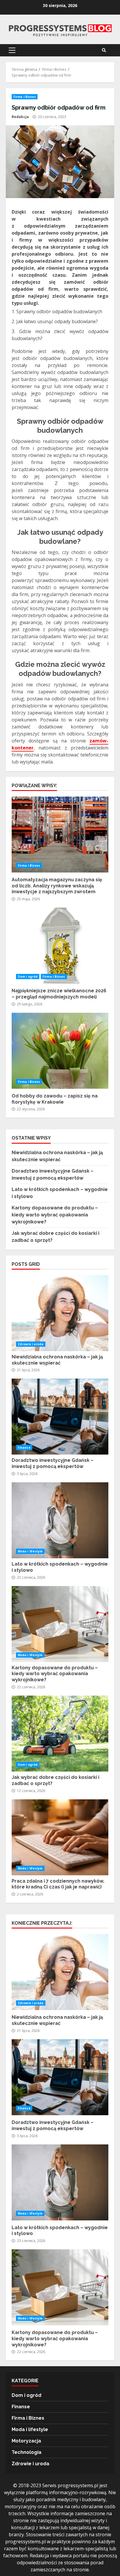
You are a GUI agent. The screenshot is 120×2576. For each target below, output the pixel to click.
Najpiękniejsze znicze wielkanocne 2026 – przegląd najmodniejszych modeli (60, 946)
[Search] (104, 50)
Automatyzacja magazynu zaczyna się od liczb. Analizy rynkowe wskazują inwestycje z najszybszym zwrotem (60, 835)
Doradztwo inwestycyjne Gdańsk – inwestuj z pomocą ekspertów (60, 1417)
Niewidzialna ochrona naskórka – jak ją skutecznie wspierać (60, 1313)
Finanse (24, 1448)
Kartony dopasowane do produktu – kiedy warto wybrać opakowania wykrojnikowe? (55, 1215)
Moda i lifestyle (30, 1551)
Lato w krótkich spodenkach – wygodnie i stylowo (60, 1520)
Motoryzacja (26, 2441)
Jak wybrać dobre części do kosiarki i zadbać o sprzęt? (60, 1734)
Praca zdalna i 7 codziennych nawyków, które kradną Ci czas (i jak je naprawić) (60, 1837)
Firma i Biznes (25, 97)
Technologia (27, 2452)
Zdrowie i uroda (31, 1344)
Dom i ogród (28, 977)
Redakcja (20, 117)
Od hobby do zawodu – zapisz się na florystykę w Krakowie (60, 1051)
